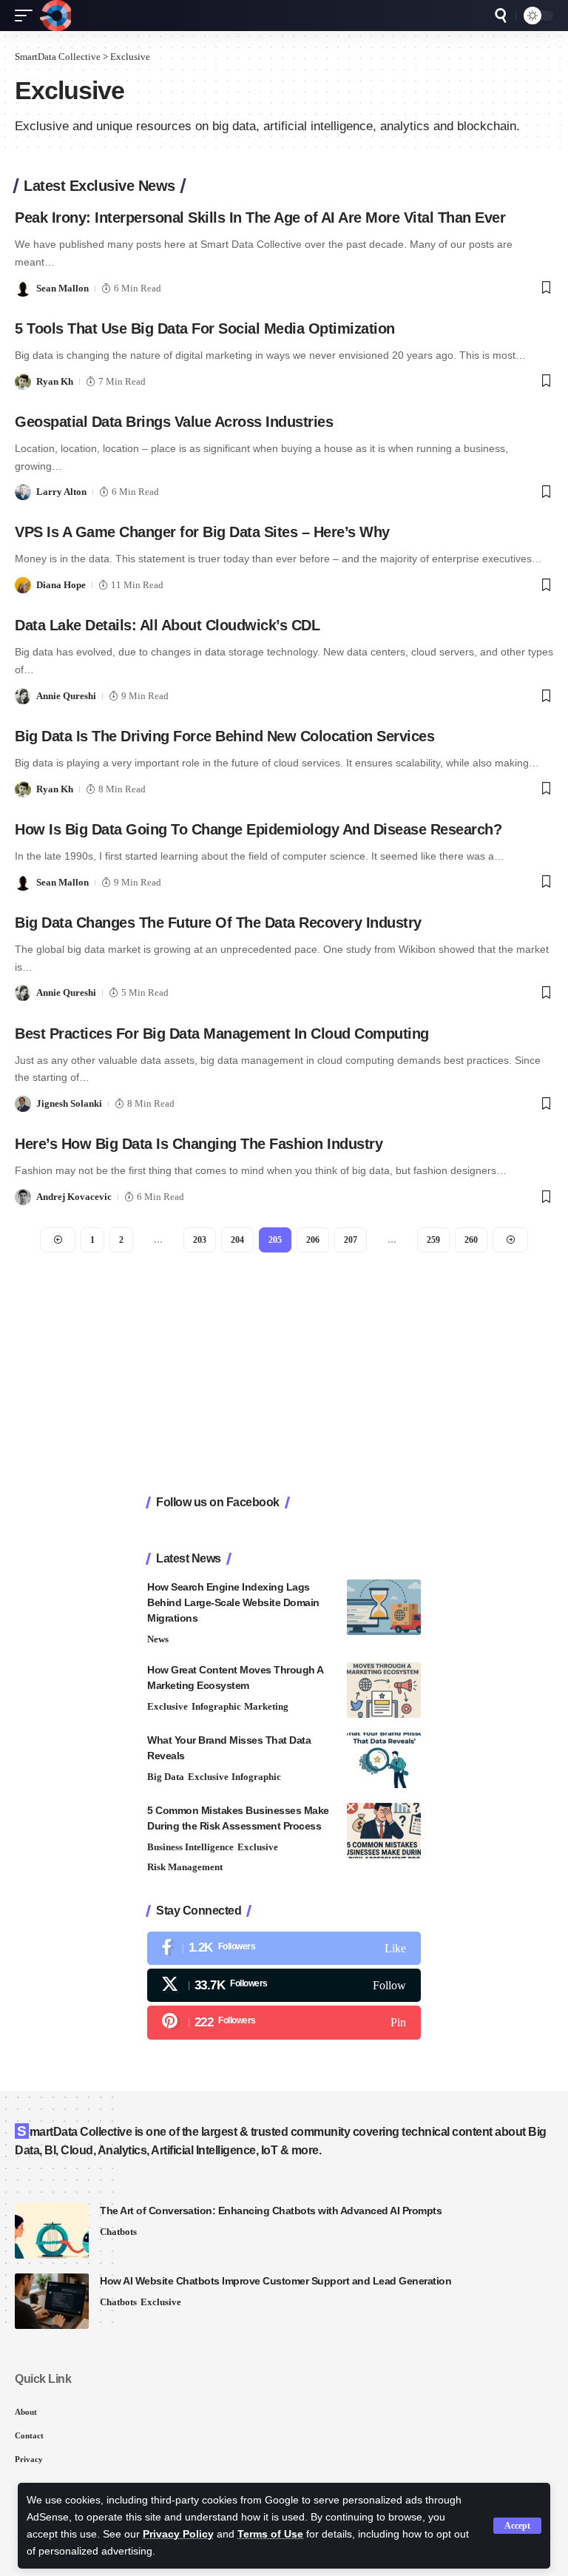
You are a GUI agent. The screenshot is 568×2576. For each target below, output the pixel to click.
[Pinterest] (284, 2022)
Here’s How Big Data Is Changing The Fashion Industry (199, 1144)
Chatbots (118, 2232)
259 (433, 1240)
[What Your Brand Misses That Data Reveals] (384, 1760)
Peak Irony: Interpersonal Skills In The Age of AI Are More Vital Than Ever (260, 218)
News (158, 1639)
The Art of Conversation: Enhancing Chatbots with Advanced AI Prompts (271, 2211)
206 (313, 1240)
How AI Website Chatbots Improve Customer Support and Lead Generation (275, 2281)
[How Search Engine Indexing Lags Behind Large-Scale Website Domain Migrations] (384, 1607)
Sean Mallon (62, 288)
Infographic (216, 1706)
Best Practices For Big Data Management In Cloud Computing (222, 1034)
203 (200, 1240)
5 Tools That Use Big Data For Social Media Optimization (205, 328)
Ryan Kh (55, 381)
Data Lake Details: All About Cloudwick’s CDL (167, 625)
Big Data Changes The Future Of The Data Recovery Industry (218, 923)
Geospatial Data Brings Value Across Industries (174, 422)
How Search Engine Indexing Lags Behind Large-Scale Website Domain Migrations (233, 1602)
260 (471, 1240)
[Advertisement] (284, 1375)
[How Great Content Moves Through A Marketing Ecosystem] (384, 1690)
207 (351, 1240)
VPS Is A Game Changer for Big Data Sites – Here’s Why (202, 532)
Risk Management (185, 1867)
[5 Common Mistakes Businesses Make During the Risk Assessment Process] (384, 1831)
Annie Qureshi (66, 696)
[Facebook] (284, 1948)
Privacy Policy (178, 2534)
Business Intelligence (190, 1847)
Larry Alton (61, 492)
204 (237, 1240)
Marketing (266, 1706)
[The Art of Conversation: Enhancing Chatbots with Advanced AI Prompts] (52, 2231)
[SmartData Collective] (55, 16)
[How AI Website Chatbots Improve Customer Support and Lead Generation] (52, 2301)
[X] (284, 1985)
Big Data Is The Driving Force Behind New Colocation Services (224, 736)
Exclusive (168, 1706)
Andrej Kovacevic (74, 1197)
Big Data (166, 1777)
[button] (517, 2526)
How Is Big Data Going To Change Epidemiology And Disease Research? (258, 829)
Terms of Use (270, 2534)
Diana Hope (61, 585)
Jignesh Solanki (69, 1103)
